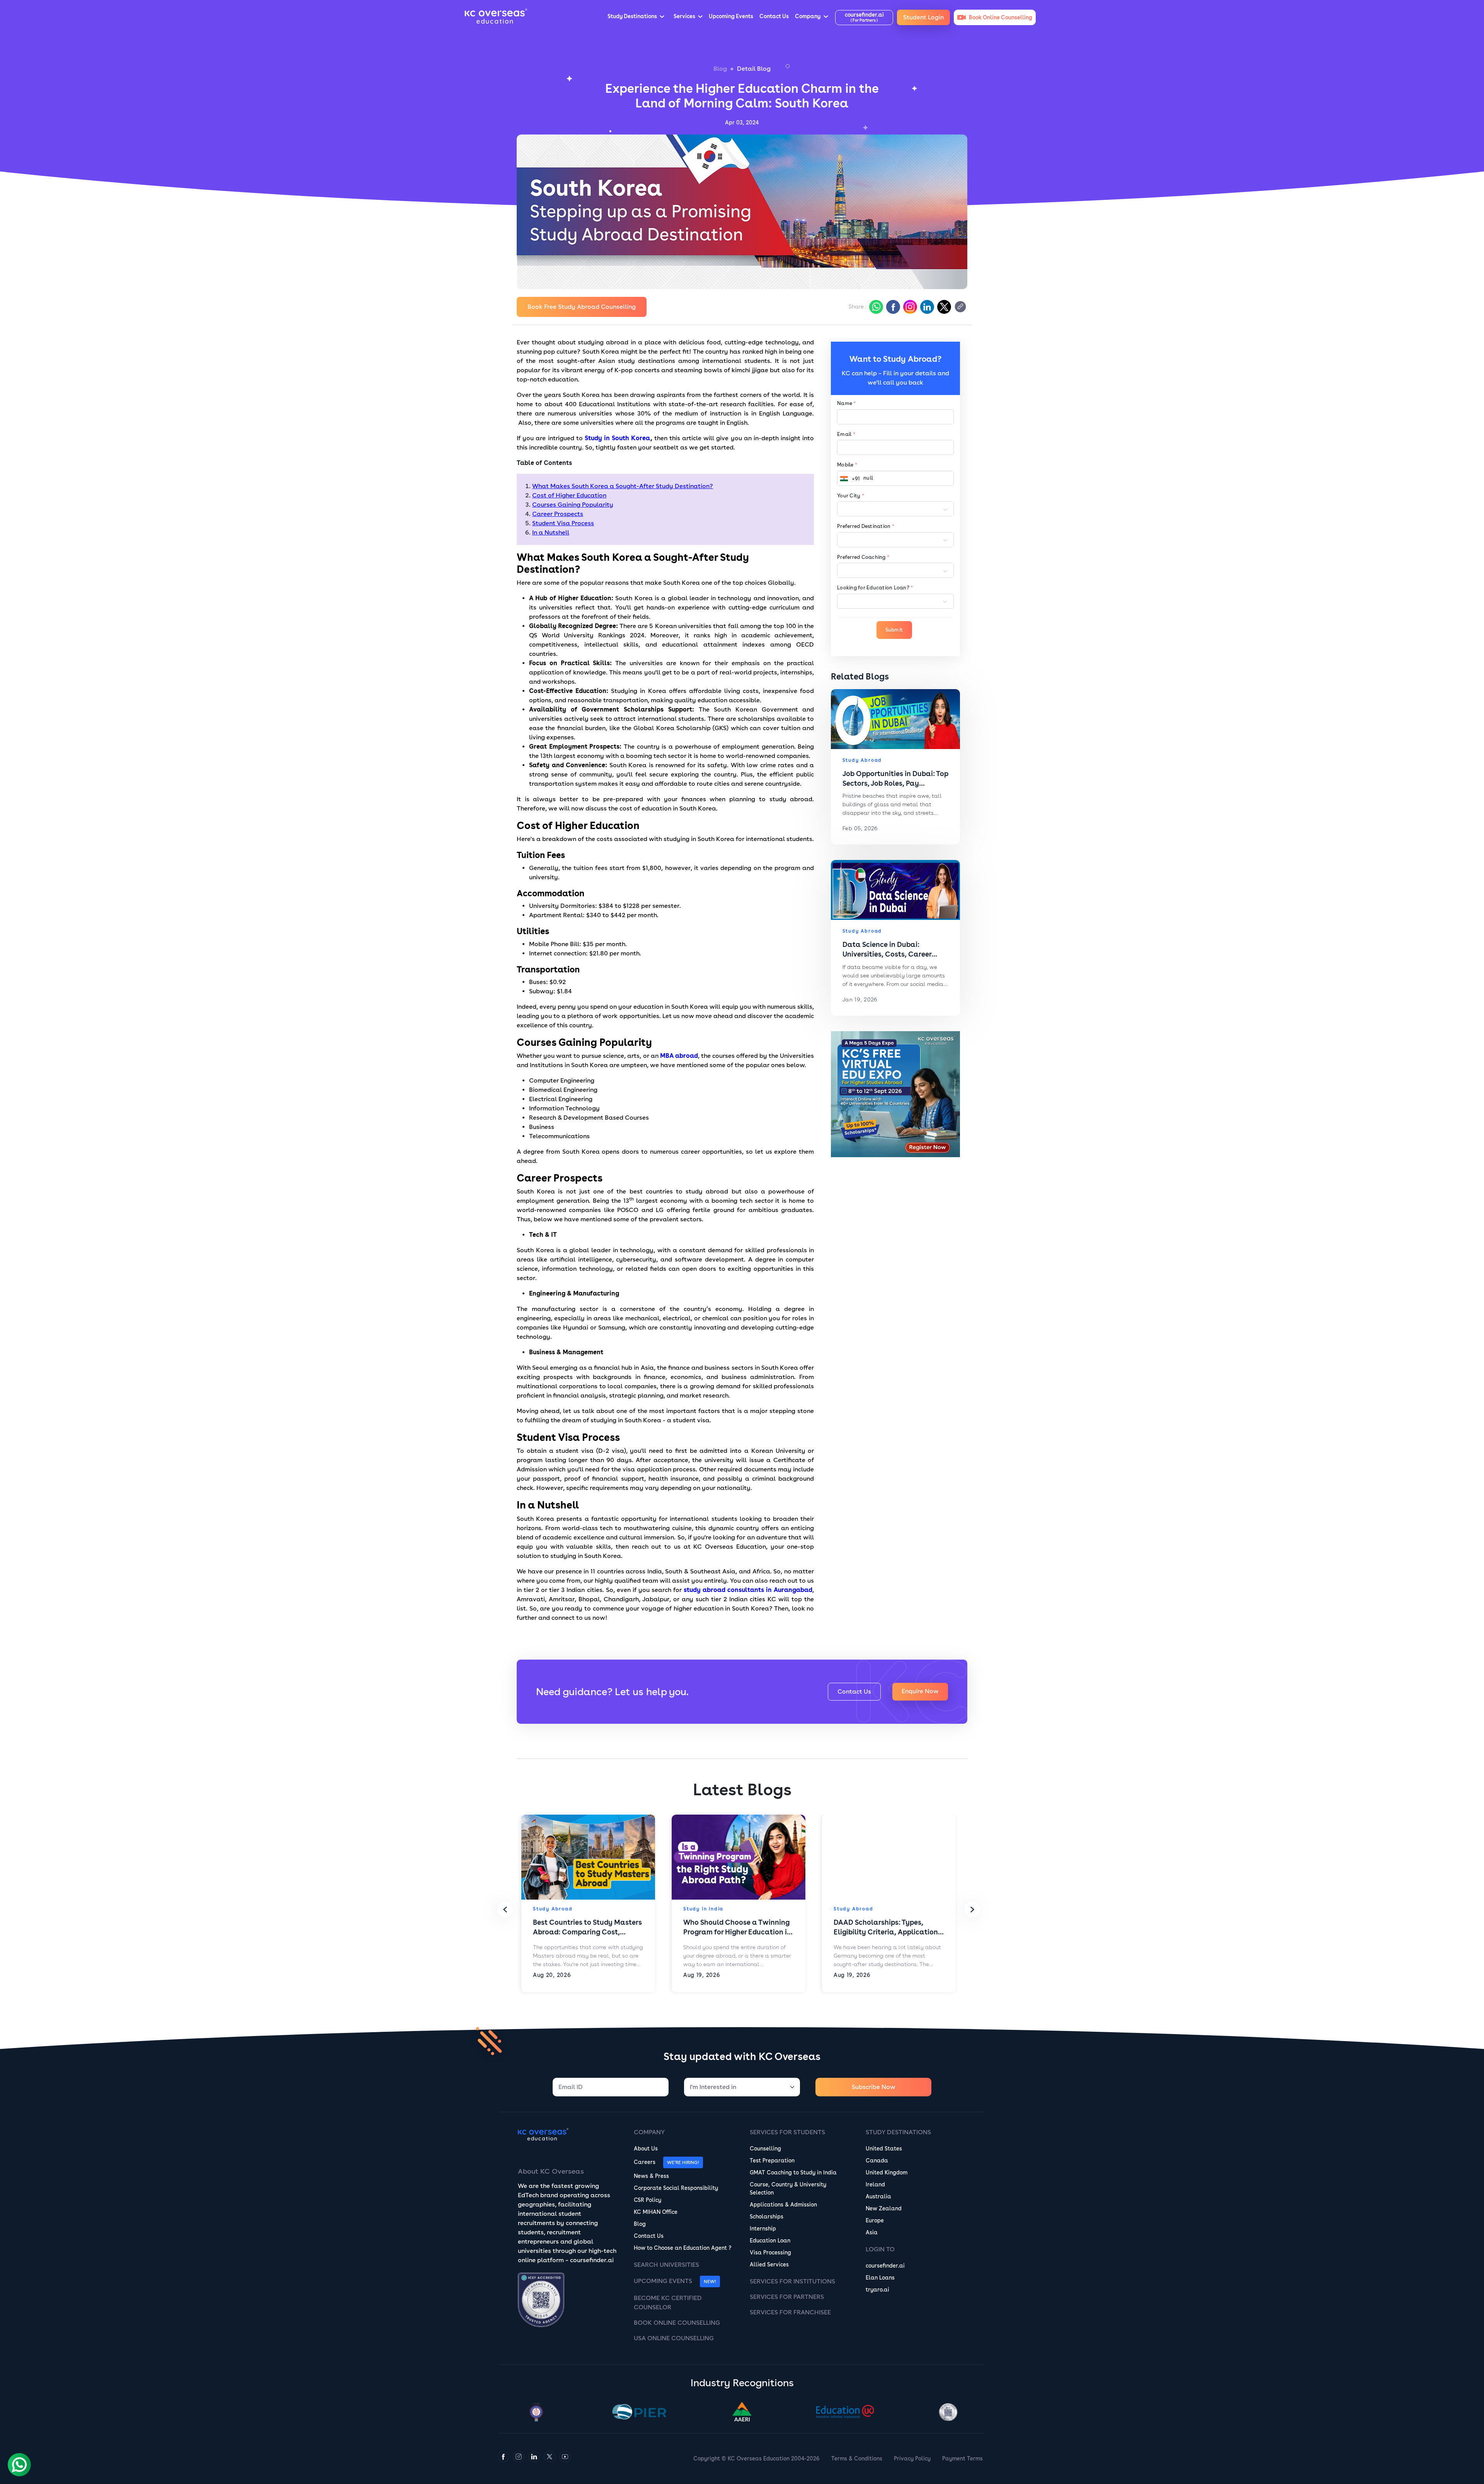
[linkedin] (926, 307)
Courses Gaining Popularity (573, 505)
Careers (645, 2162)
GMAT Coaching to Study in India (793, 2172)
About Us (646, 2149)
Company (649, 2132)
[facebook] (892, 307)
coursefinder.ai (885, 2266)
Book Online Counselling (677, 2323)
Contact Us (854, 1691)
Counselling (765, 2149)
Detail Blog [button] (754, 69)
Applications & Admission (783, 2205)
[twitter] (943, 307)
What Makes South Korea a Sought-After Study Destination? (623, 486)
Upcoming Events (663, 2281)
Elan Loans (880, 2278)
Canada (877, 2161)
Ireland (875, 2184)
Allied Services (769, 2264)
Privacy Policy (912, 2458)
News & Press (651, 2176)
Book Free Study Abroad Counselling (582, 307)
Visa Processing (770, 2252)
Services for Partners (787, 2297)
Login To (880, 2249)
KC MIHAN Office (656, 2212)
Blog (720, 69)
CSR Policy (648, 2200)
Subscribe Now (874, 2087)
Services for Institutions (792, 2281)
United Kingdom (887, 2172)
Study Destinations (898, 2132)
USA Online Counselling (674, 2338)
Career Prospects (558, 514)
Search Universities (666, 2265)
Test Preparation (772, 2161)
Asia (872, 2232)
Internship (763, 2229)
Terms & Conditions (857, 2458)
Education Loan (770, 2241)
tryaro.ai (877, 2290)
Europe (875, 2220)
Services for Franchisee (790, 2312)
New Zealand (884, 2208)
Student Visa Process (563, 523)
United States (884, 2149)
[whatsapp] (875, 307)
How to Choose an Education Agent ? (682, 2248)
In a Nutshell (551, 532)
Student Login (923, 17)
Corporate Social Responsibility (676, 2188)
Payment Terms (962, 2458)
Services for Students (787, 2132)
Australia (878, 2196)
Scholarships (767, 2217)
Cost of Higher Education (569, 495)
